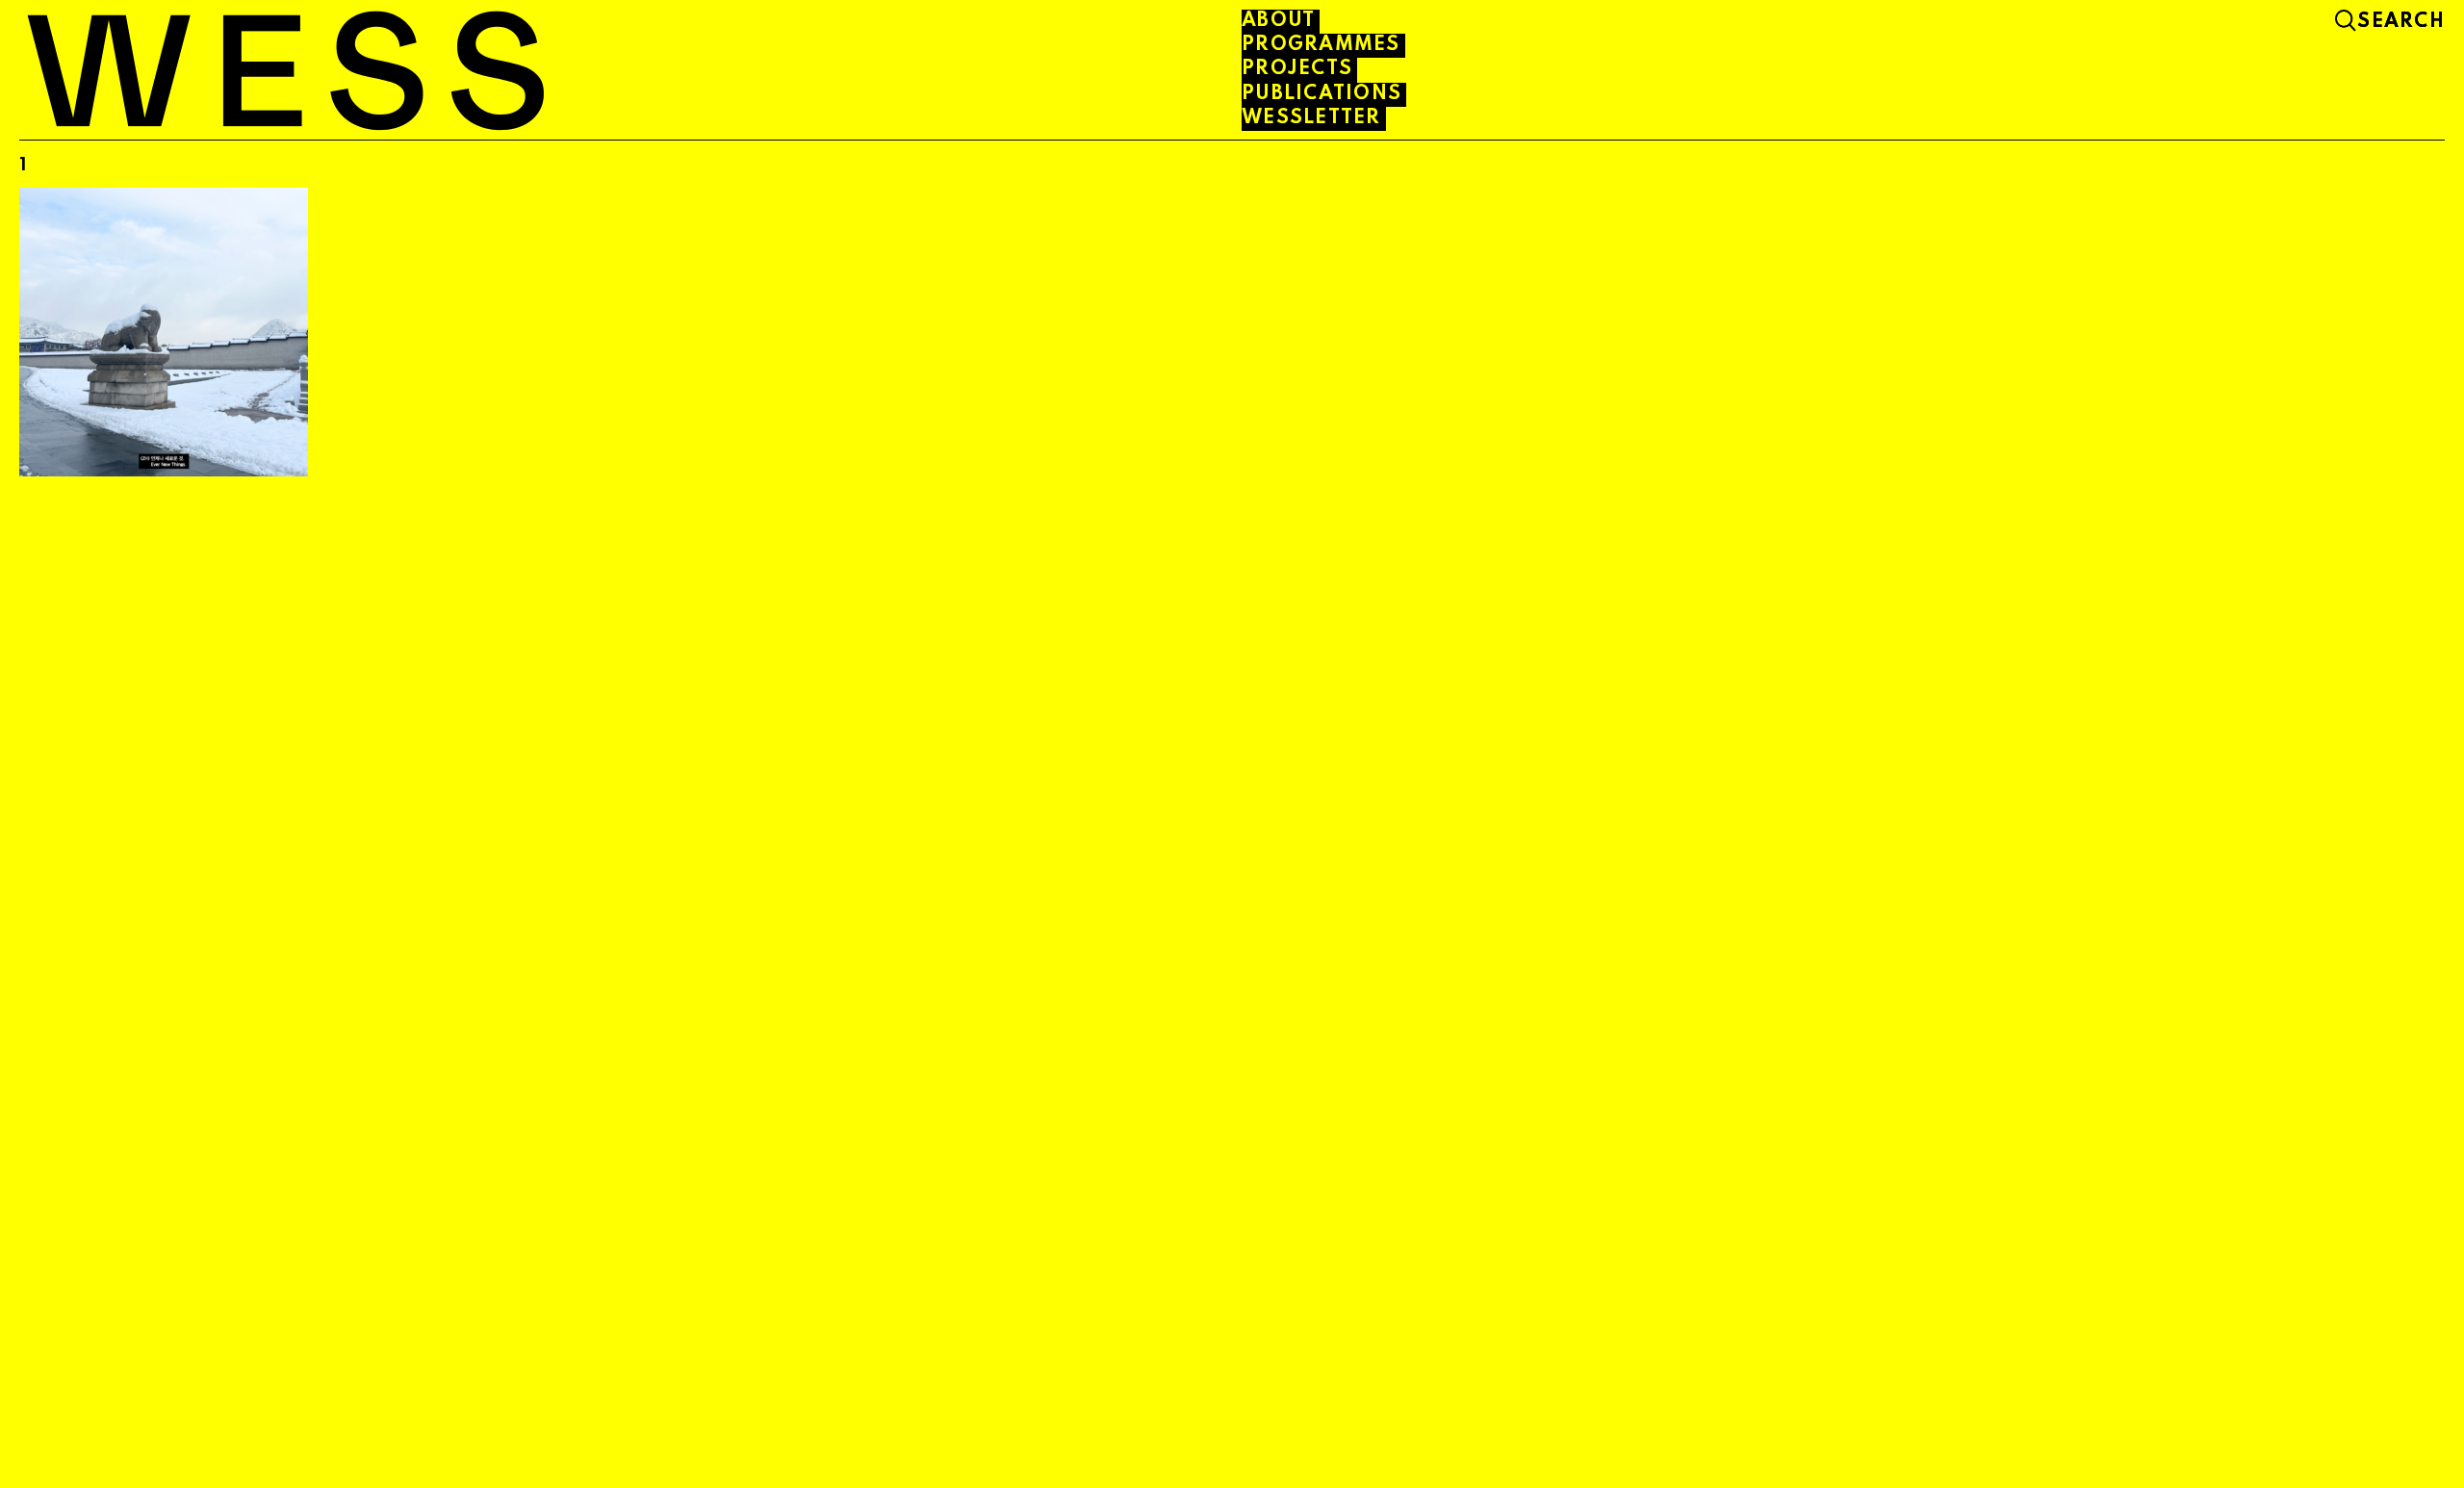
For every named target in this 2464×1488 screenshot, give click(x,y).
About (1278, 21)
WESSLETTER (1311, 118)
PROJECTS (1297, 69)
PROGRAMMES (1321, 45)
